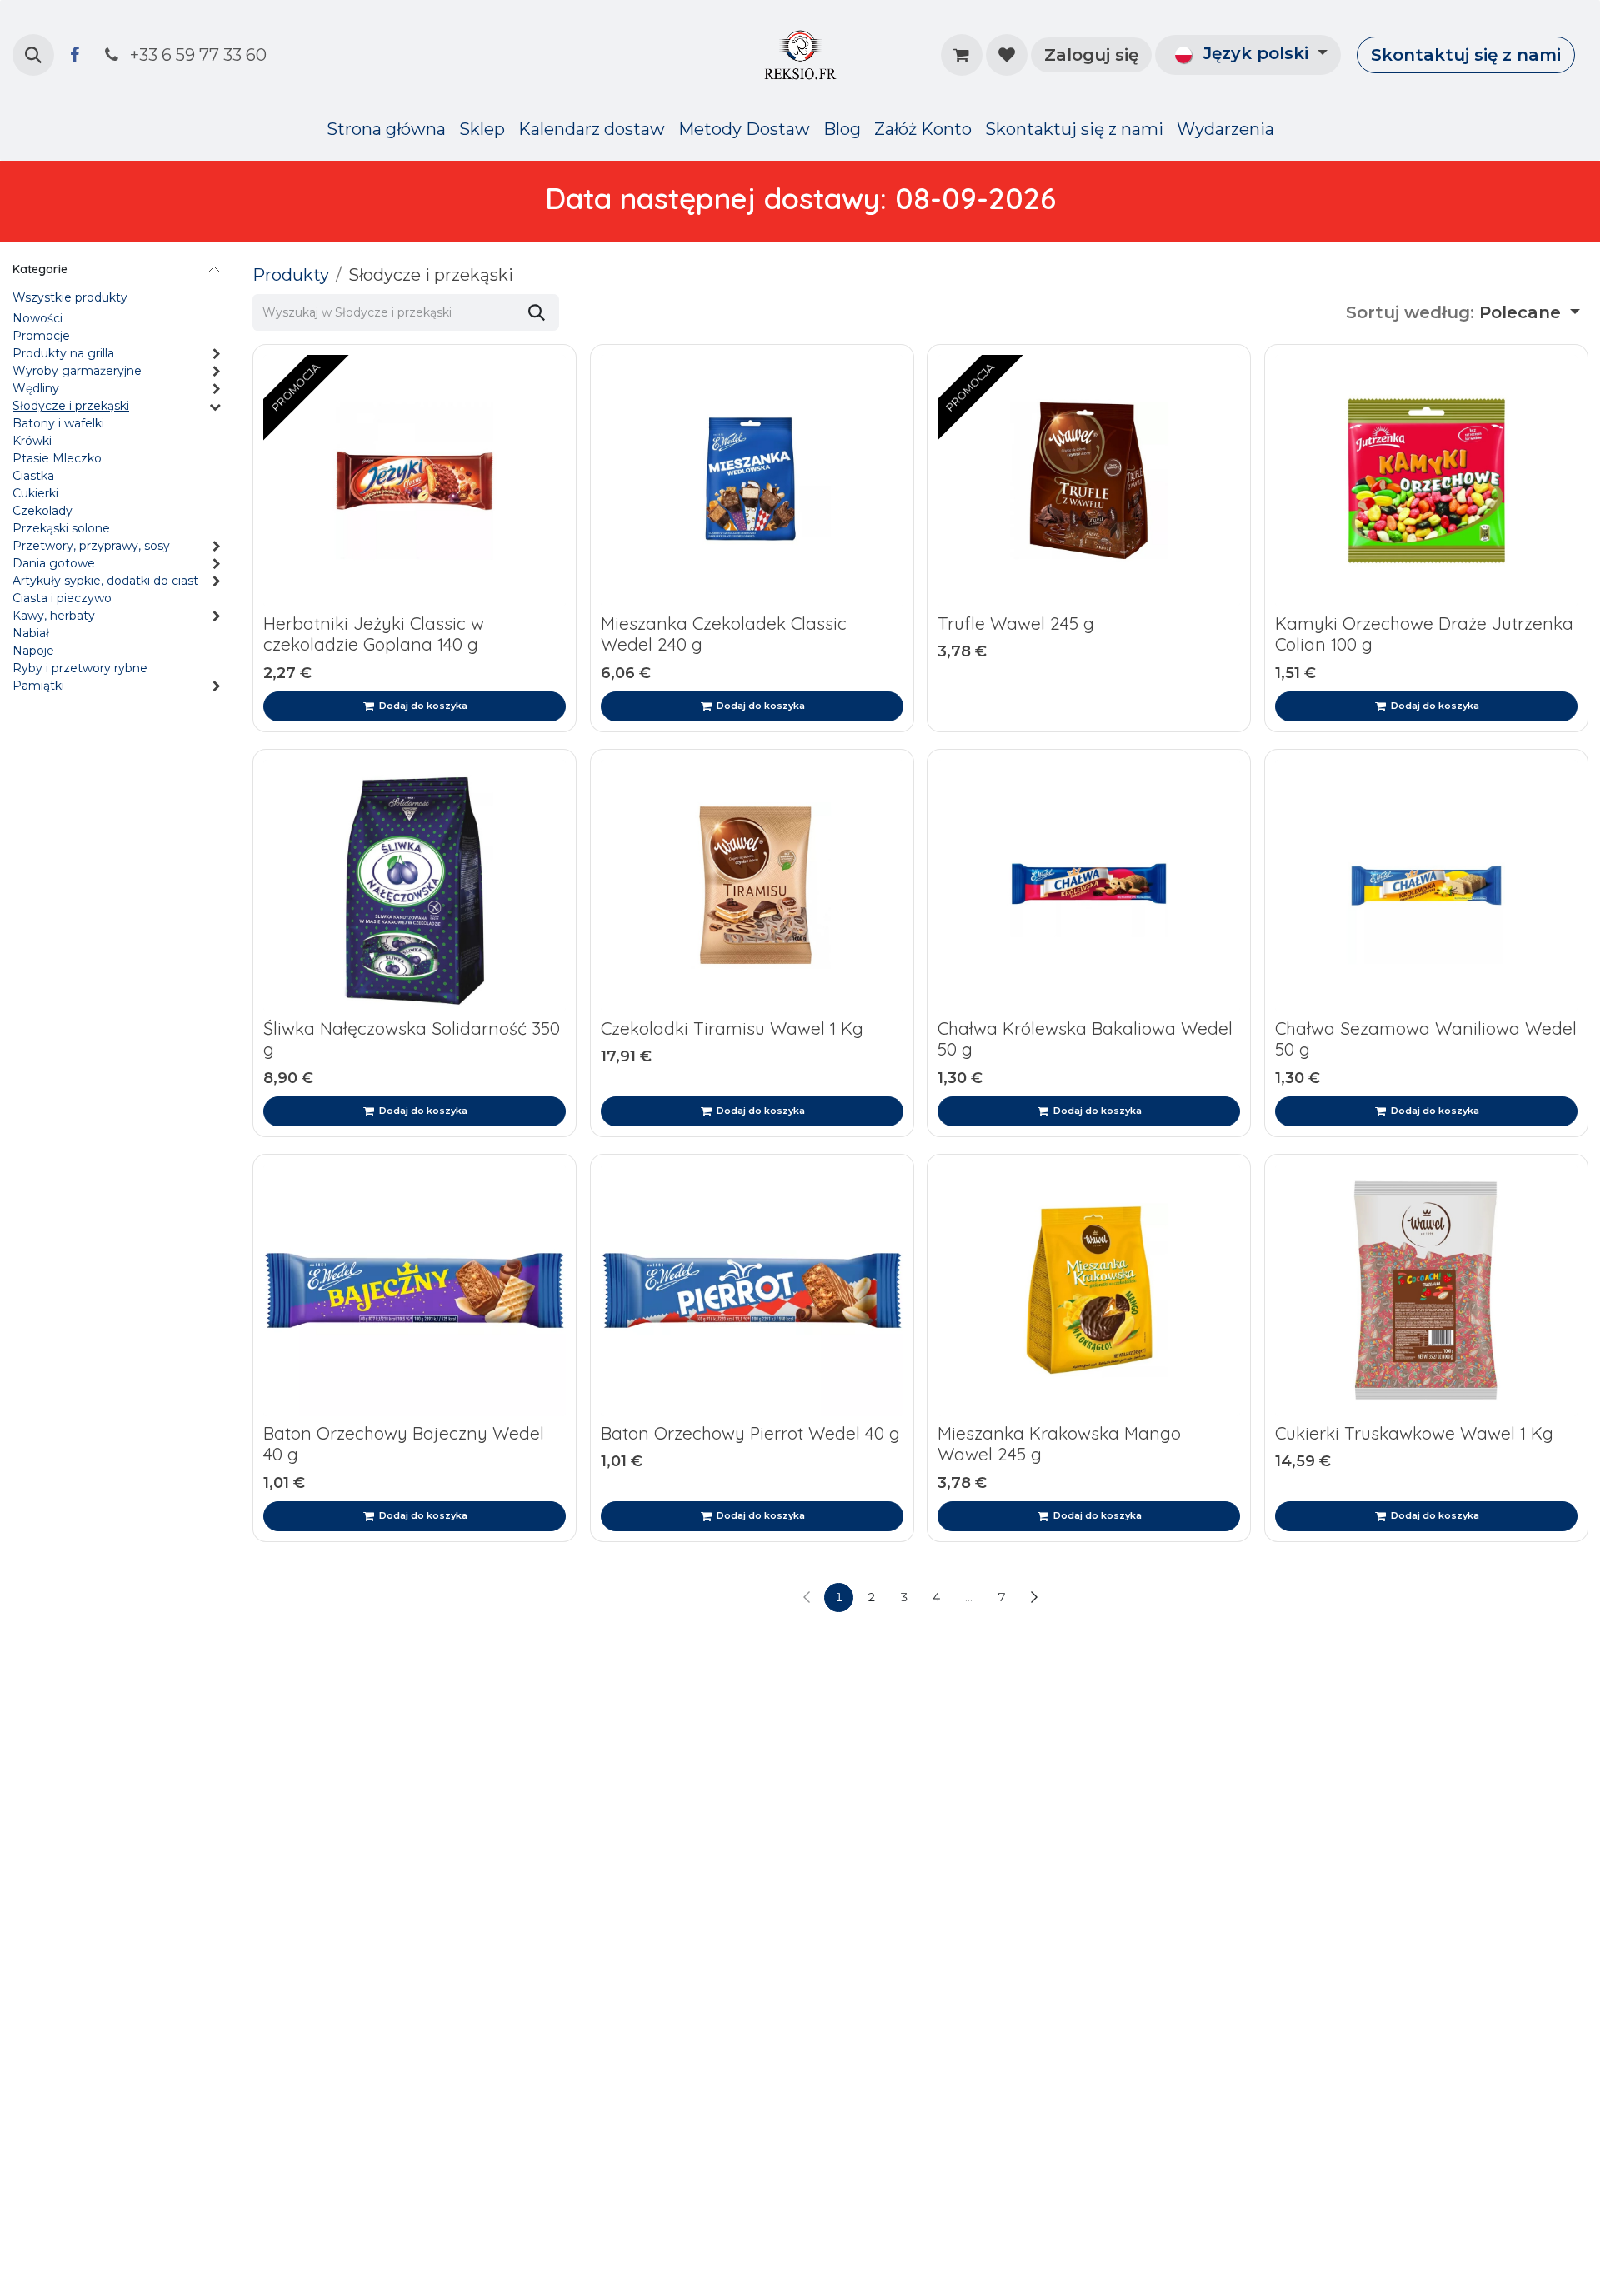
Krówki (32, 442)
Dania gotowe (54, 564)
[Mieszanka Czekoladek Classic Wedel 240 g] (752, 481)
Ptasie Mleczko (57, 459)
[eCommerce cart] (962, 55)
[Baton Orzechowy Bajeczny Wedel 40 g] (415, 1290)
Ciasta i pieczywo (62, 599)
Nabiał (31, 634)
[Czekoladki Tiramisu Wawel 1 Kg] (752, 886)
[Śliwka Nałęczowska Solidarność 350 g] (415, 886)
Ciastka (33, 477)
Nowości (37, 319)
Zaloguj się (1091, 55)
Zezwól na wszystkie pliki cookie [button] (671, 1205)
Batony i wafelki (58, 424)
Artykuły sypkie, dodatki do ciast (105, 581)
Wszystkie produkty (70, 298)
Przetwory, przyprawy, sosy (91, 547)
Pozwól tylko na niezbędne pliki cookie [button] (909, 1205)
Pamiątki (38, 686)
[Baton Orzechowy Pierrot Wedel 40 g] (752, 1290)
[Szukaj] (537, 312)
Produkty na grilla (63, 354)
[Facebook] (74, 55)
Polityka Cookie (1290, 1166)
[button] (33, 55)
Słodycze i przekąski (71, 407)
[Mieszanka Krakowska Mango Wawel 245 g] (1089, 1290)
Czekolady (42, 512)
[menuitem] (386, 129)
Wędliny (36, 389)
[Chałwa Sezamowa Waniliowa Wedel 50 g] (1426, 886)
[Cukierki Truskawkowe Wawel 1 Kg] (1426, 1290)
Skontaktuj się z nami (1466, 55)
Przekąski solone (61, 529)
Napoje (33, 651)
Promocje (41, 337)
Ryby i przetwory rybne (80, 669)
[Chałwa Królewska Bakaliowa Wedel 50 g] (1089, 886)
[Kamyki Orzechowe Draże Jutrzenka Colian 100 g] (1426, 481)
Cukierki (35, 494)
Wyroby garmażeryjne (77, 372)
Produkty (291, 275)
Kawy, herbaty (54, 616)
